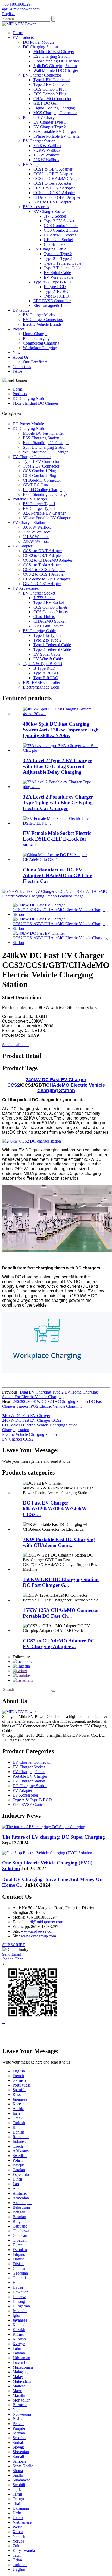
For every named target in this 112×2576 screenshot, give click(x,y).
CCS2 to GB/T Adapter (53, 174)
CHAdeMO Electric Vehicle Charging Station (71, 1088)
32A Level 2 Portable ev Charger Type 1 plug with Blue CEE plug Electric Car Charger (58, 803)
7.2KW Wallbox (47, 150)
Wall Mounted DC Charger (56, 70)
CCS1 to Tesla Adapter (52, 183)
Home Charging (36, 334)
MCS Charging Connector (55, 113)
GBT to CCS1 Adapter (52, 202)
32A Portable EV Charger (55, 132)
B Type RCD (55, 287)
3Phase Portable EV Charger (57, 136)
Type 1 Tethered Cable (63, 263)
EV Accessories (36, 207)
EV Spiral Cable (57, 273)
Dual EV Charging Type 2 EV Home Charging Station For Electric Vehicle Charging (50, 1394)
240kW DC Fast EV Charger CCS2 (32, 1420)
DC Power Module (39, 42)
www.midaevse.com (38, 1931)
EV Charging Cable (50, 249)
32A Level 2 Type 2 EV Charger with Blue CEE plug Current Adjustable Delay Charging (57, 766)
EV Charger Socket (49, 211)
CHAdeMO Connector (52, 99)
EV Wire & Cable (58, 277)
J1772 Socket (55, 216)
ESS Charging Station (51, 56)
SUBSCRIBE (14, 1945)
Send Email (12, 1954)
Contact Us (22, 367)
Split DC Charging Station (55, 66)
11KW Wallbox (46, 155)
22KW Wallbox (46, 160)
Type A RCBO (56, 291)
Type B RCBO (56, 296)
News (17, 352)
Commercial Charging (41, 343)
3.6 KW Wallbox (47, 146)
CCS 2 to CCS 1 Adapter (54, 193)
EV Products (23, 37)
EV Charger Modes (39, 315)
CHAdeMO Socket (60, 235)
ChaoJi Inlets (54, 244)
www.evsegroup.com (38, 1936)
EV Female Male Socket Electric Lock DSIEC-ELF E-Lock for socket (57, 839)
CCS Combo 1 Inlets (61, 226)
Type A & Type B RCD (53, 282)
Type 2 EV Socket (59, 221)
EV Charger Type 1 (50, 122)
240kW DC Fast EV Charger (26, 1416)
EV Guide (21, 310)
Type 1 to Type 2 (58, 254)
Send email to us (16, 1045)
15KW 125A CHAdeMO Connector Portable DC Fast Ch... (61, 1613)
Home (18, 33)
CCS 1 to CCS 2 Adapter (54, 188)
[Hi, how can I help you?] (6, 2040)
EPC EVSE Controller (52, 301)
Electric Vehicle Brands (42, 324)
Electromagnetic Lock (51, 305)
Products (20, 394)
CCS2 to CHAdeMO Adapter (58, 179)
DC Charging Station (40, 47)
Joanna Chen (13, 1959)
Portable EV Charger (40, 117)
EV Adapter (33, 164)
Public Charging (36, 338)
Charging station (16, 1430)
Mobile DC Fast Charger (54, 52)
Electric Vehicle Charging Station (29, 1434)
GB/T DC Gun (46, 103)
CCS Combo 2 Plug (50, 94)
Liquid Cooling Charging (54, 108)
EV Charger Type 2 (50, 127)
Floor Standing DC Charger (56, 61)
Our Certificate (35, 362)
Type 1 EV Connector (52, 80)
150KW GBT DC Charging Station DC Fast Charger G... (61, 1582)
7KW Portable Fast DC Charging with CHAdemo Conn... (59, 1542)
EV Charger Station (39, 141)
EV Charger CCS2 (18, 1439)
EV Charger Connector (42, 75)
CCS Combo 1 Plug (50, 89)
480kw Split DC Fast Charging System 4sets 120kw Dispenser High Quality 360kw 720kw (61, 730)
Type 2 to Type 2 (58, 258)
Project (18, 329)
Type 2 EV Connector (52, 84)
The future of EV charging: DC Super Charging (54, 1837)
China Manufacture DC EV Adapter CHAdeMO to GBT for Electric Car (57, 875)
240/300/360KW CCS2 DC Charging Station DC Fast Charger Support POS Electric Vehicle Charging (52, 1404)
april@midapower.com (44, 1922)
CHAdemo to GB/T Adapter (57, 197)
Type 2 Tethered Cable (63, 268)
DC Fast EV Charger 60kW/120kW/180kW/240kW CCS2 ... (55, 1509)
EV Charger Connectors (43, 320)
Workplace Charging (40, 348)
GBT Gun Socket (58, 240)
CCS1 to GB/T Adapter (53, 169)
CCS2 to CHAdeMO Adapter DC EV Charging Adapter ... (59, 1644)
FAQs (17, 371)
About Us (21, 357)
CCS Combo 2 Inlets (61, 230)
